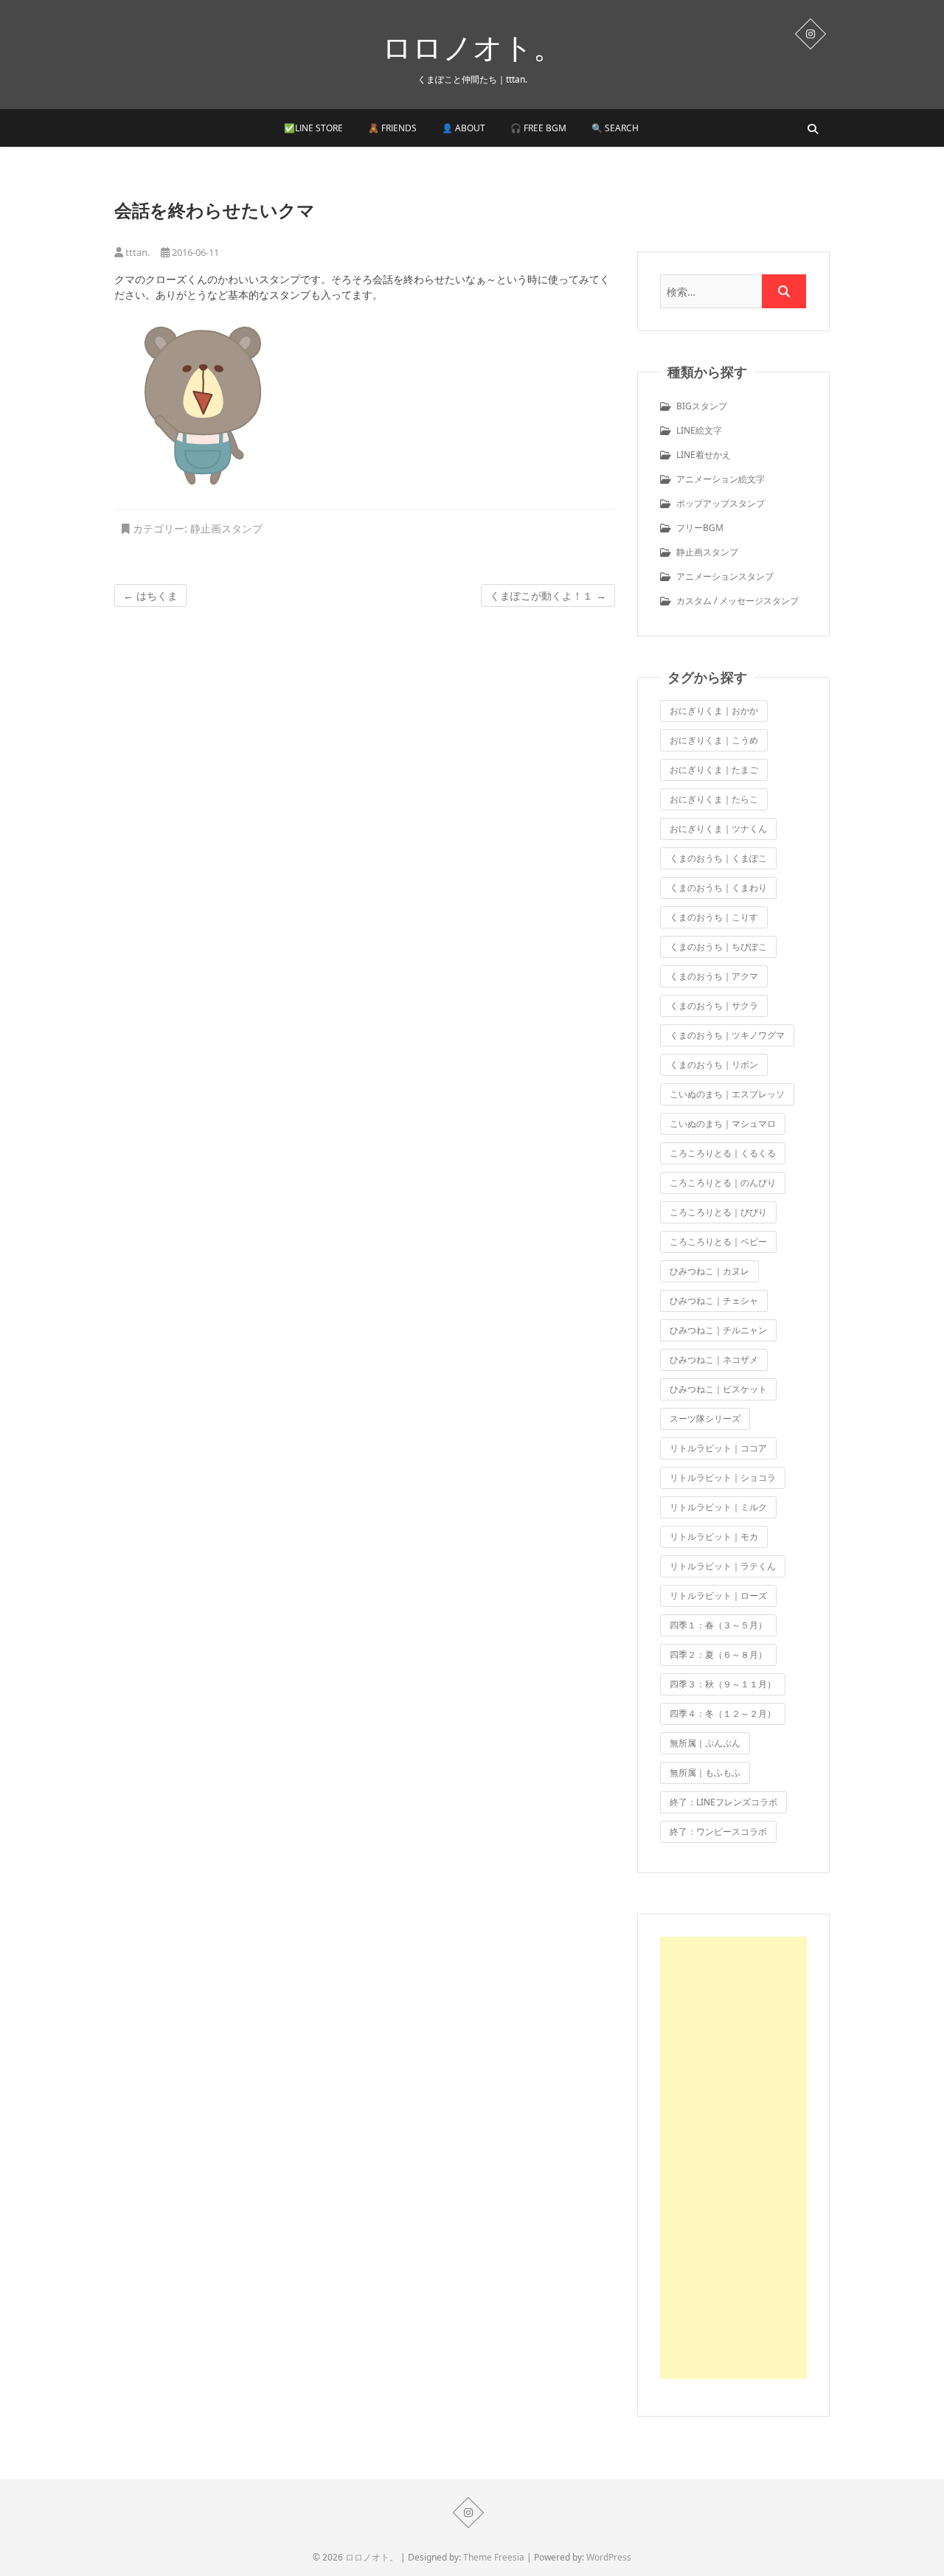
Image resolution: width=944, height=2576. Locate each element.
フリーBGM (700, 528)
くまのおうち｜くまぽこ (718, 858)
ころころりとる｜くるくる (723, 1153)
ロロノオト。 (472, 47)
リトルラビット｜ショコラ (723, 1478)
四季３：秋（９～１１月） (723, 1684)
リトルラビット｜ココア (718, 1448)
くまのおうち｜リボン (714, 1065)
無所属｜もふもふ (705, 1773)
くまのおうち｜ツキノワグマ (727, 1035)
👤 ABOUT (464, 128)
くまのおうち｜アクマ (714, 976)
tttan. (136, 252)
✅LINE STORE (313, 128)
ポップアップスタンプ (721, 503)
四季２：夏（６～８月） (718, 1655)
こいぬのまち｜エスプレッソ (727, 1094)
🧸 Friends (392, 128)
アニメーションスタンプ (725, 576)
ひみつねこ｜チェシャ (714, 1301)
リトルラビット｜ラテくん (723, 1566)
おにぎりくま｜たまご (714, 770)
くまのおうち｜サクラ (714, 1006)
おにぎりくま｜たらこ (714, 799)
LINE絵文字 (699, 430)
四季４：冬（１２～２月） (723, 1714)
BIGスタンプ (702, 406)
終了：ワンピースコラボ (718, 1832)
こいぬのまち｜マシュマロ (723, 1124)
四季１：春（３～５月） (718, 1625)
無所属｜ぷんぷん (705, 1743)
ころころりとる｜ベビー (718, 1242)
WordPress (609, 2557)
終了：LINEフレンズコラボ (723, 1802)
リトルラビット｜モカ (714, 1537)
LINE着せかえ (704, 455)
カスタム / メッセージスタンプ (737, 601)
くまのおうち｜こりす (714, 917)
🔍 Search (615, 128)
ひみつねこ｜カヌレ (709, 1271)
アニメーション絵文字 (721, 479)
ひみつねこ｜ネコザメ (714, 1360)
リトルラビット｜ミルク (718, 1507)
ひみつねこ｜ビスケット (718, 1389)
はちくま (150, 596)
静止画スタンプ (226, 528)
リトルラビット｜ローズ (718, 1596)
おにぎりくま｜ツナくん (718, 829)
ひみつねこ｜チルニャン (718, 1330)
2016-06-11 (194, 252)
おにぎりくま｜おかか (714, 711)
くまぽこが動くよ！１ (548, 596)
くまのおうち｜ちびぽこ (718, 947)
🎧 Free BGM (538, 128)
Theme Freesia (494, 2557)
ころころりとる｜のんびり (723, 1183)
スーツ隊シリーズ (705, 1419)
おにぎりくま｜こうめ (714, 740)
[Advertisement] (733, 2158)
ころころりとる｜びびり (718, 1212)
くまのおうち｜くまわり (718, 888)
